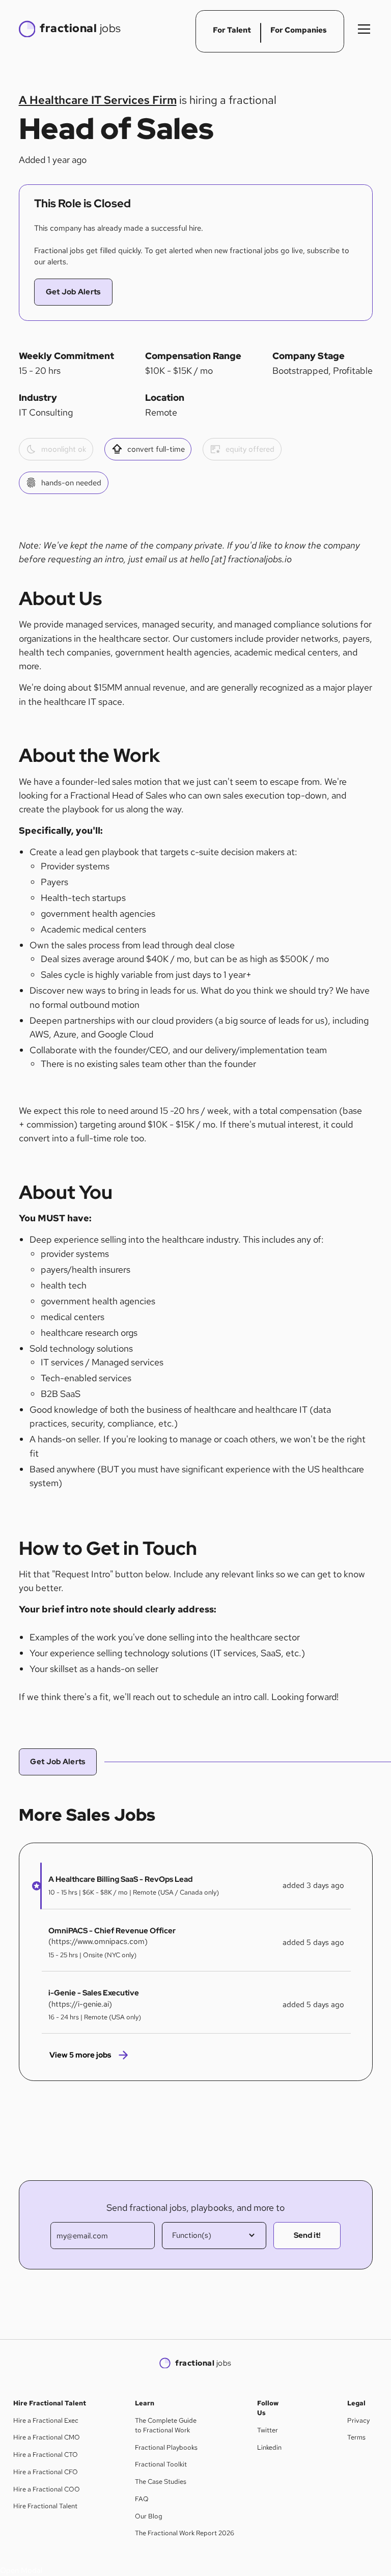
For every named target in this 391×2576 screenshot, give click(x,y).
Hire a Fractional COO (47, 2489)
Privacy (358, 2420)
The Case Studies (161, 2482)
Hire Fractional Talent (45, 2506)
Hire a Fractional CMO (47, 2437)
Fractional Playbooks (166, 2447)
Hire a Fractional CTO (46, 2455)
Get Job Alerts (73, 292)
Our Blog (149, 2516)
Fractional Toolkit (161, 2464)
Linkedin (269, 2447)
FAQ (142, 2499)
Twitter (268, 2430)
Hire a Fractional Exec (46, 2420)
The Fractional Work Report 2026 (185, 2533)
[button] (362, 29)
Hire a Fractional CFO (46, 2472)
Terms (356, 2437)
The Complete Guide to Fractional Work (166, 2425)
